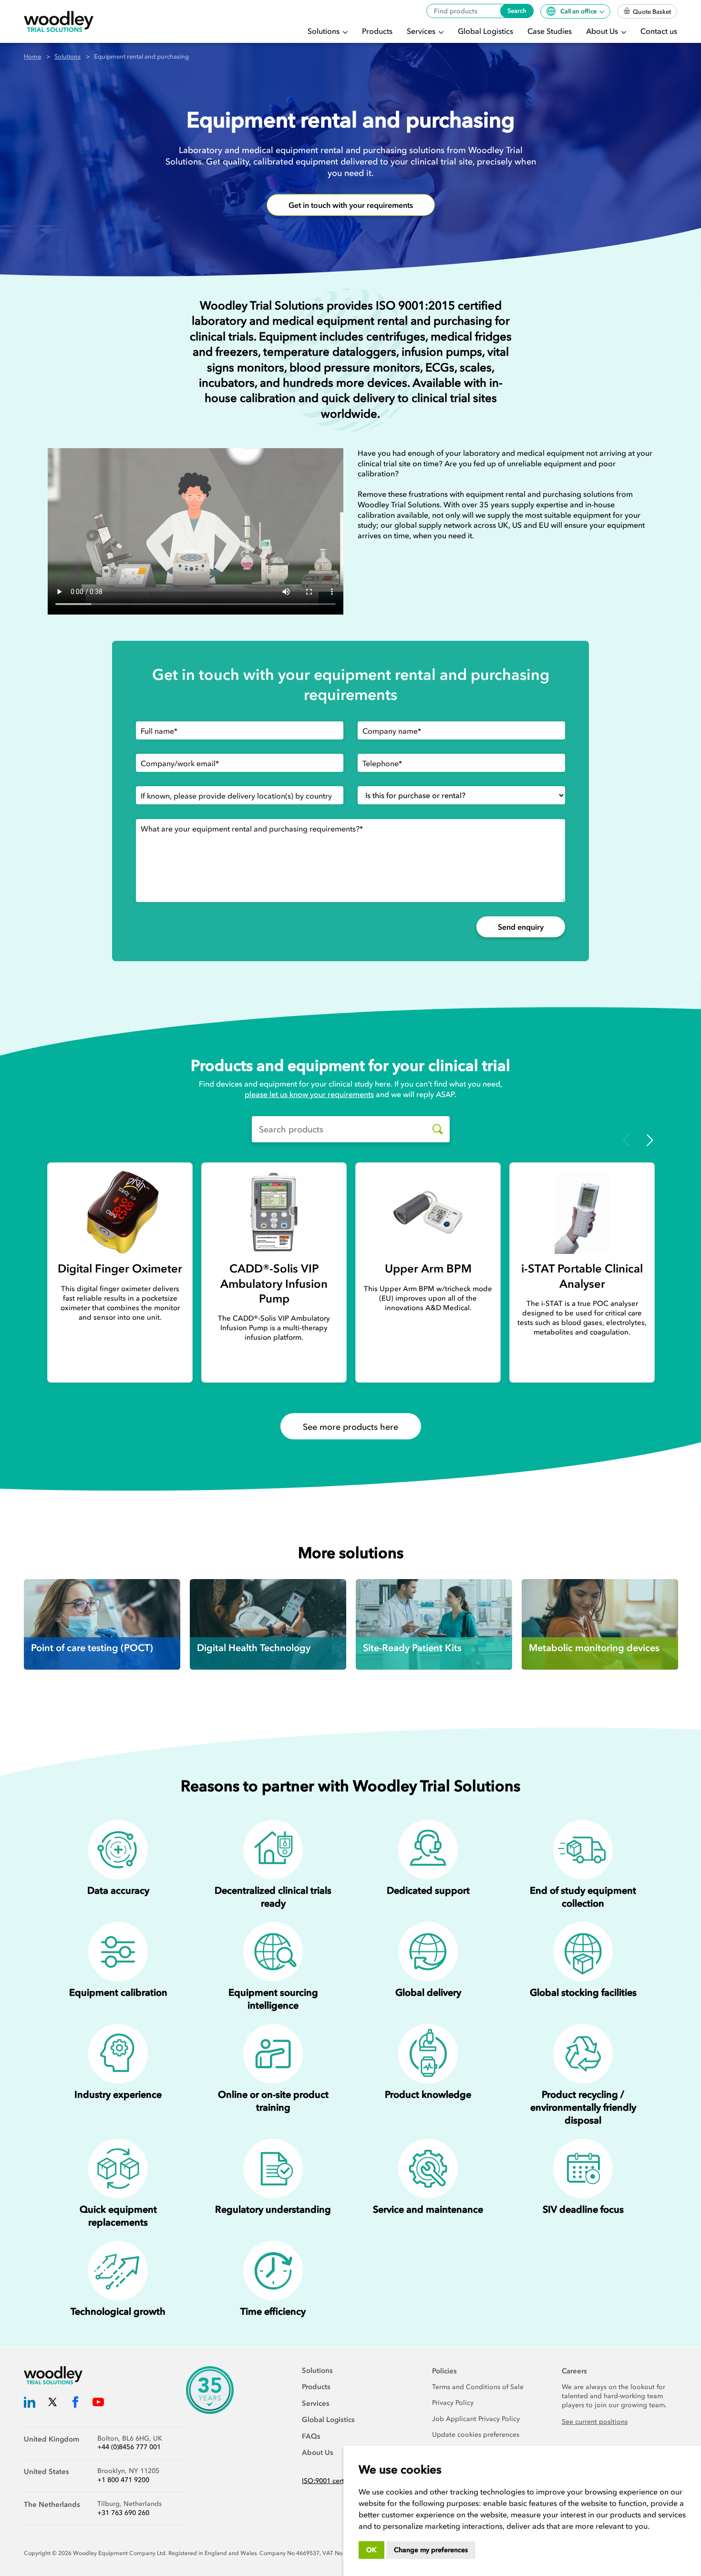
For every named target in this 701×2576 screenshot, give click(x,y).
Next (650, 1140)
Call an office (579, 11)
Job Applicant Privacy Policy (476, 2419)
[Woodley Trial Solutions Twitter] (52, 2404)
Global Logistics (485, 31)
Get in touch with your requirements (351, 205)
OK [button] (371, 2550)
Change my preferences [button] (431, 2550)
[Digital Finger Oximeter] (120, 1212)
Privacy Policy (453, 2403)
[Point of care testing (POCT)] (102, 1624)
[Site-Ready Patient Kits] (434, 1624)
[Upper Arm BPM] (428, 1212)
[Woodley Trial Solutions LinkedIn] (30, 2404)
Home (32, 56)
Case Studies (550, 31)
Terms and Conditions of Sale (478, 2387)
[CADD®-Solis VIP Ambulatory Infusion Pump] (274, 1212)
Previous (626, 1140)
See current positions (595, 2422)
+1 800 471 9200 (123, 2480)
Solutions (325, 31)
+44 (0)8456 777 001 (129, 2447)
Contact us (659, 31)
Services (422, 31)
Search (517, 11)
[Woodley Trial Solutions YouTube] (98, 2404)
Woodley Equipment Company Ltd (119, 2553)
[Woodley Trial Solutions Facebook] (75, 2404)
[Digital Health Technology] (268, 1624)
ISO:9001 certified (330, 2481)
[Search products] (434, 1129)
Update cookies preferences (476, 2435)
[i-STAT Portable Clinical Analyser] (582, 1212)
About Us (603, 31)
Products (377, 31)
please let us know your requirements (309, 1094)
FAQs (311, 2436)
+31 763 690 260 (123, 2513)
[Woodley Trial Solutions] (59, 22)
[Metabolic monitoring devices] (600, 1624)
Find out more (59, 1615)
